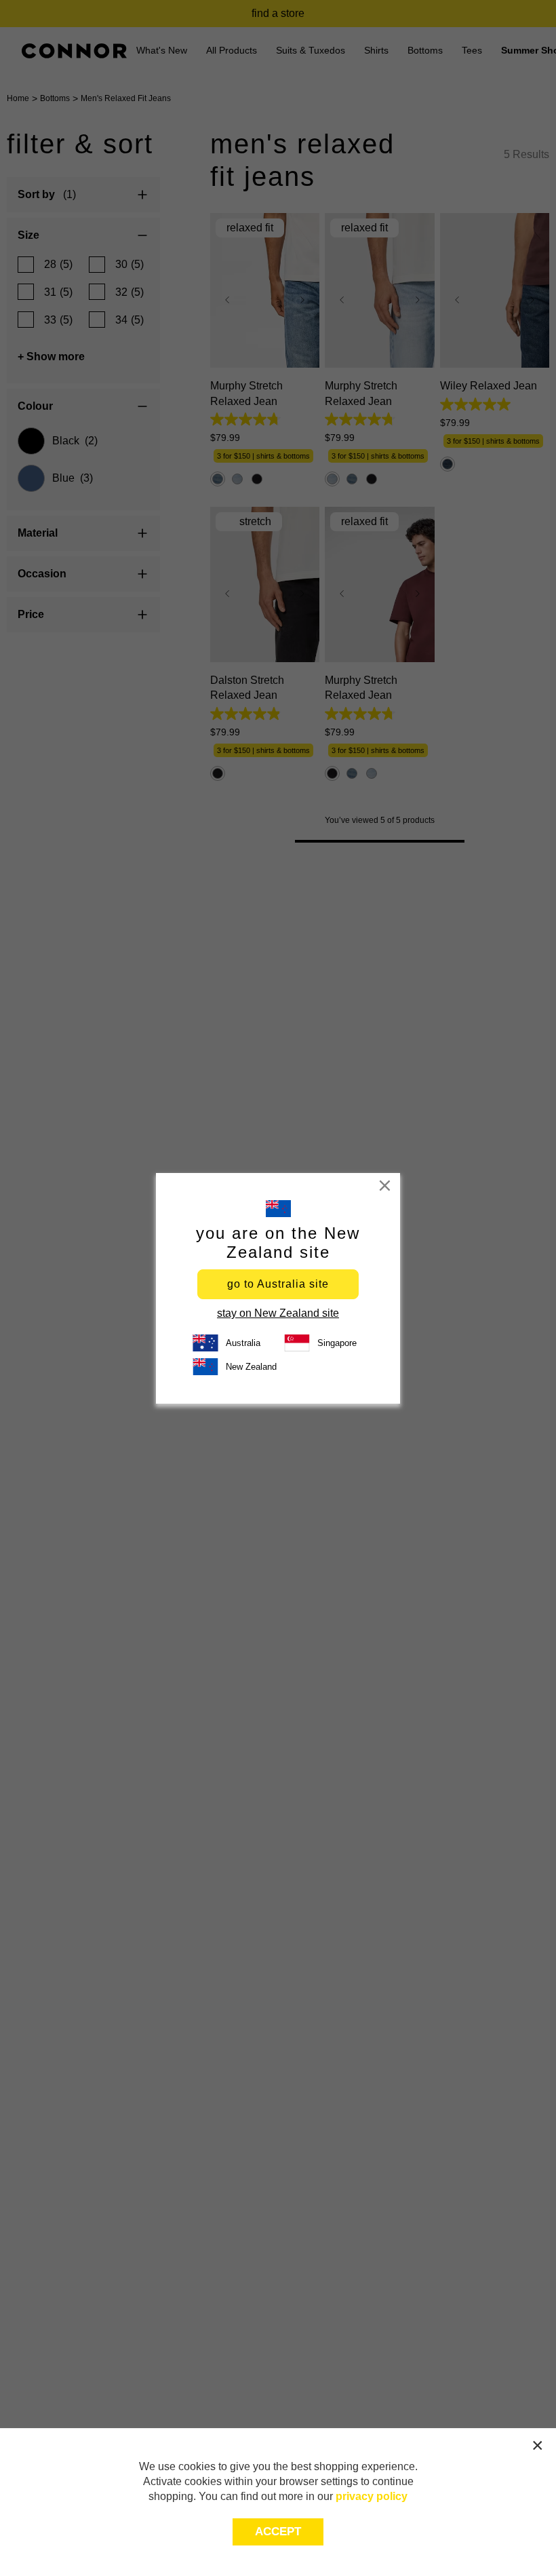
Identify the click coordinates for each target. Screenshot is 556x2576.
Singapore (337, 1343)
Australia (243, 1343)
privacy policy (372, 2496)
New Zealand (251, 1367)
